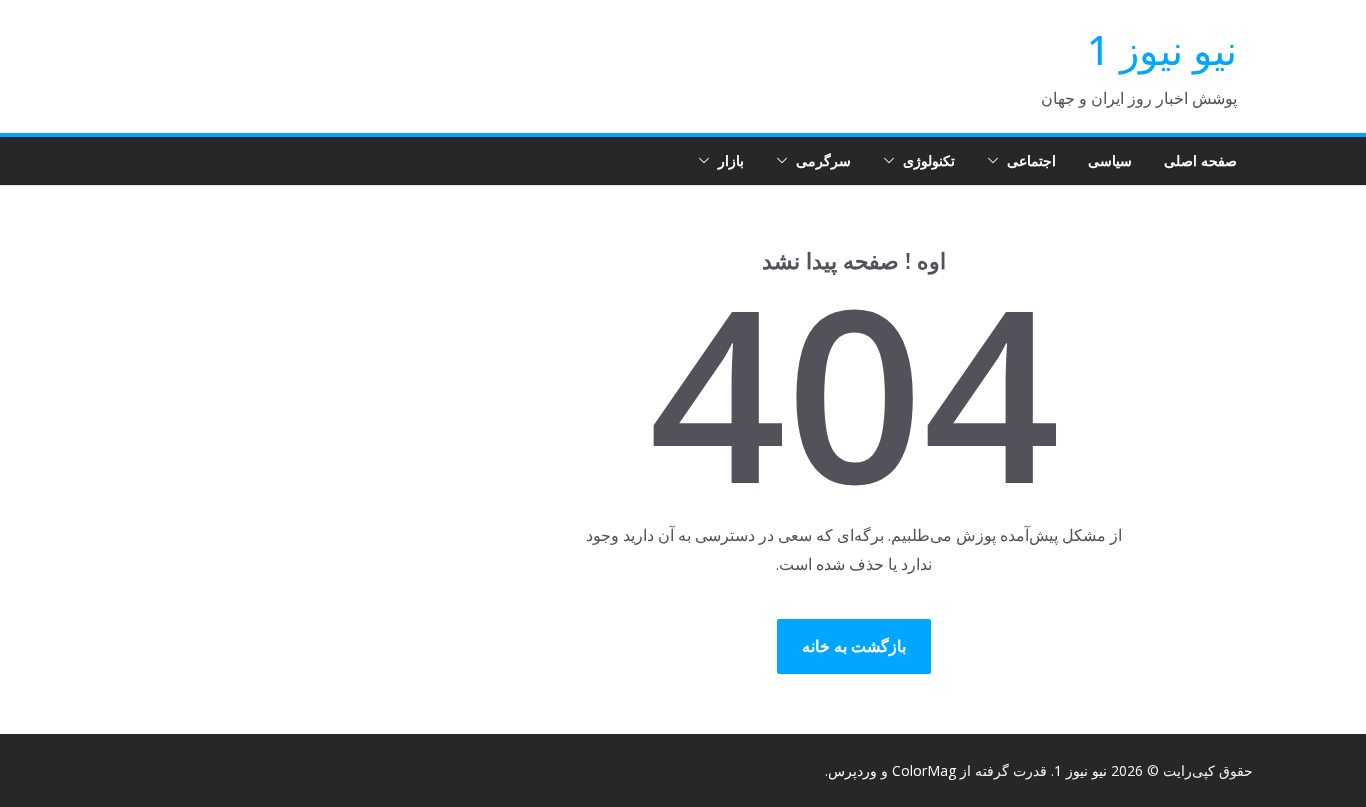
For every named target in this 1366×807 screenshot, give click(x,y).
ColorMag (924, 770)
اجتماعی (1031, 160)
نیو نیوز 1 (1162, 49)
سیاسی (1110, 160)
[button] (997, 161)
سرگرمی (823, 160)
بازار (731, 160)
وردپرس (852, 770)
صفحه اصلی (1200, 160)
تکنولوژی (929, 160)
